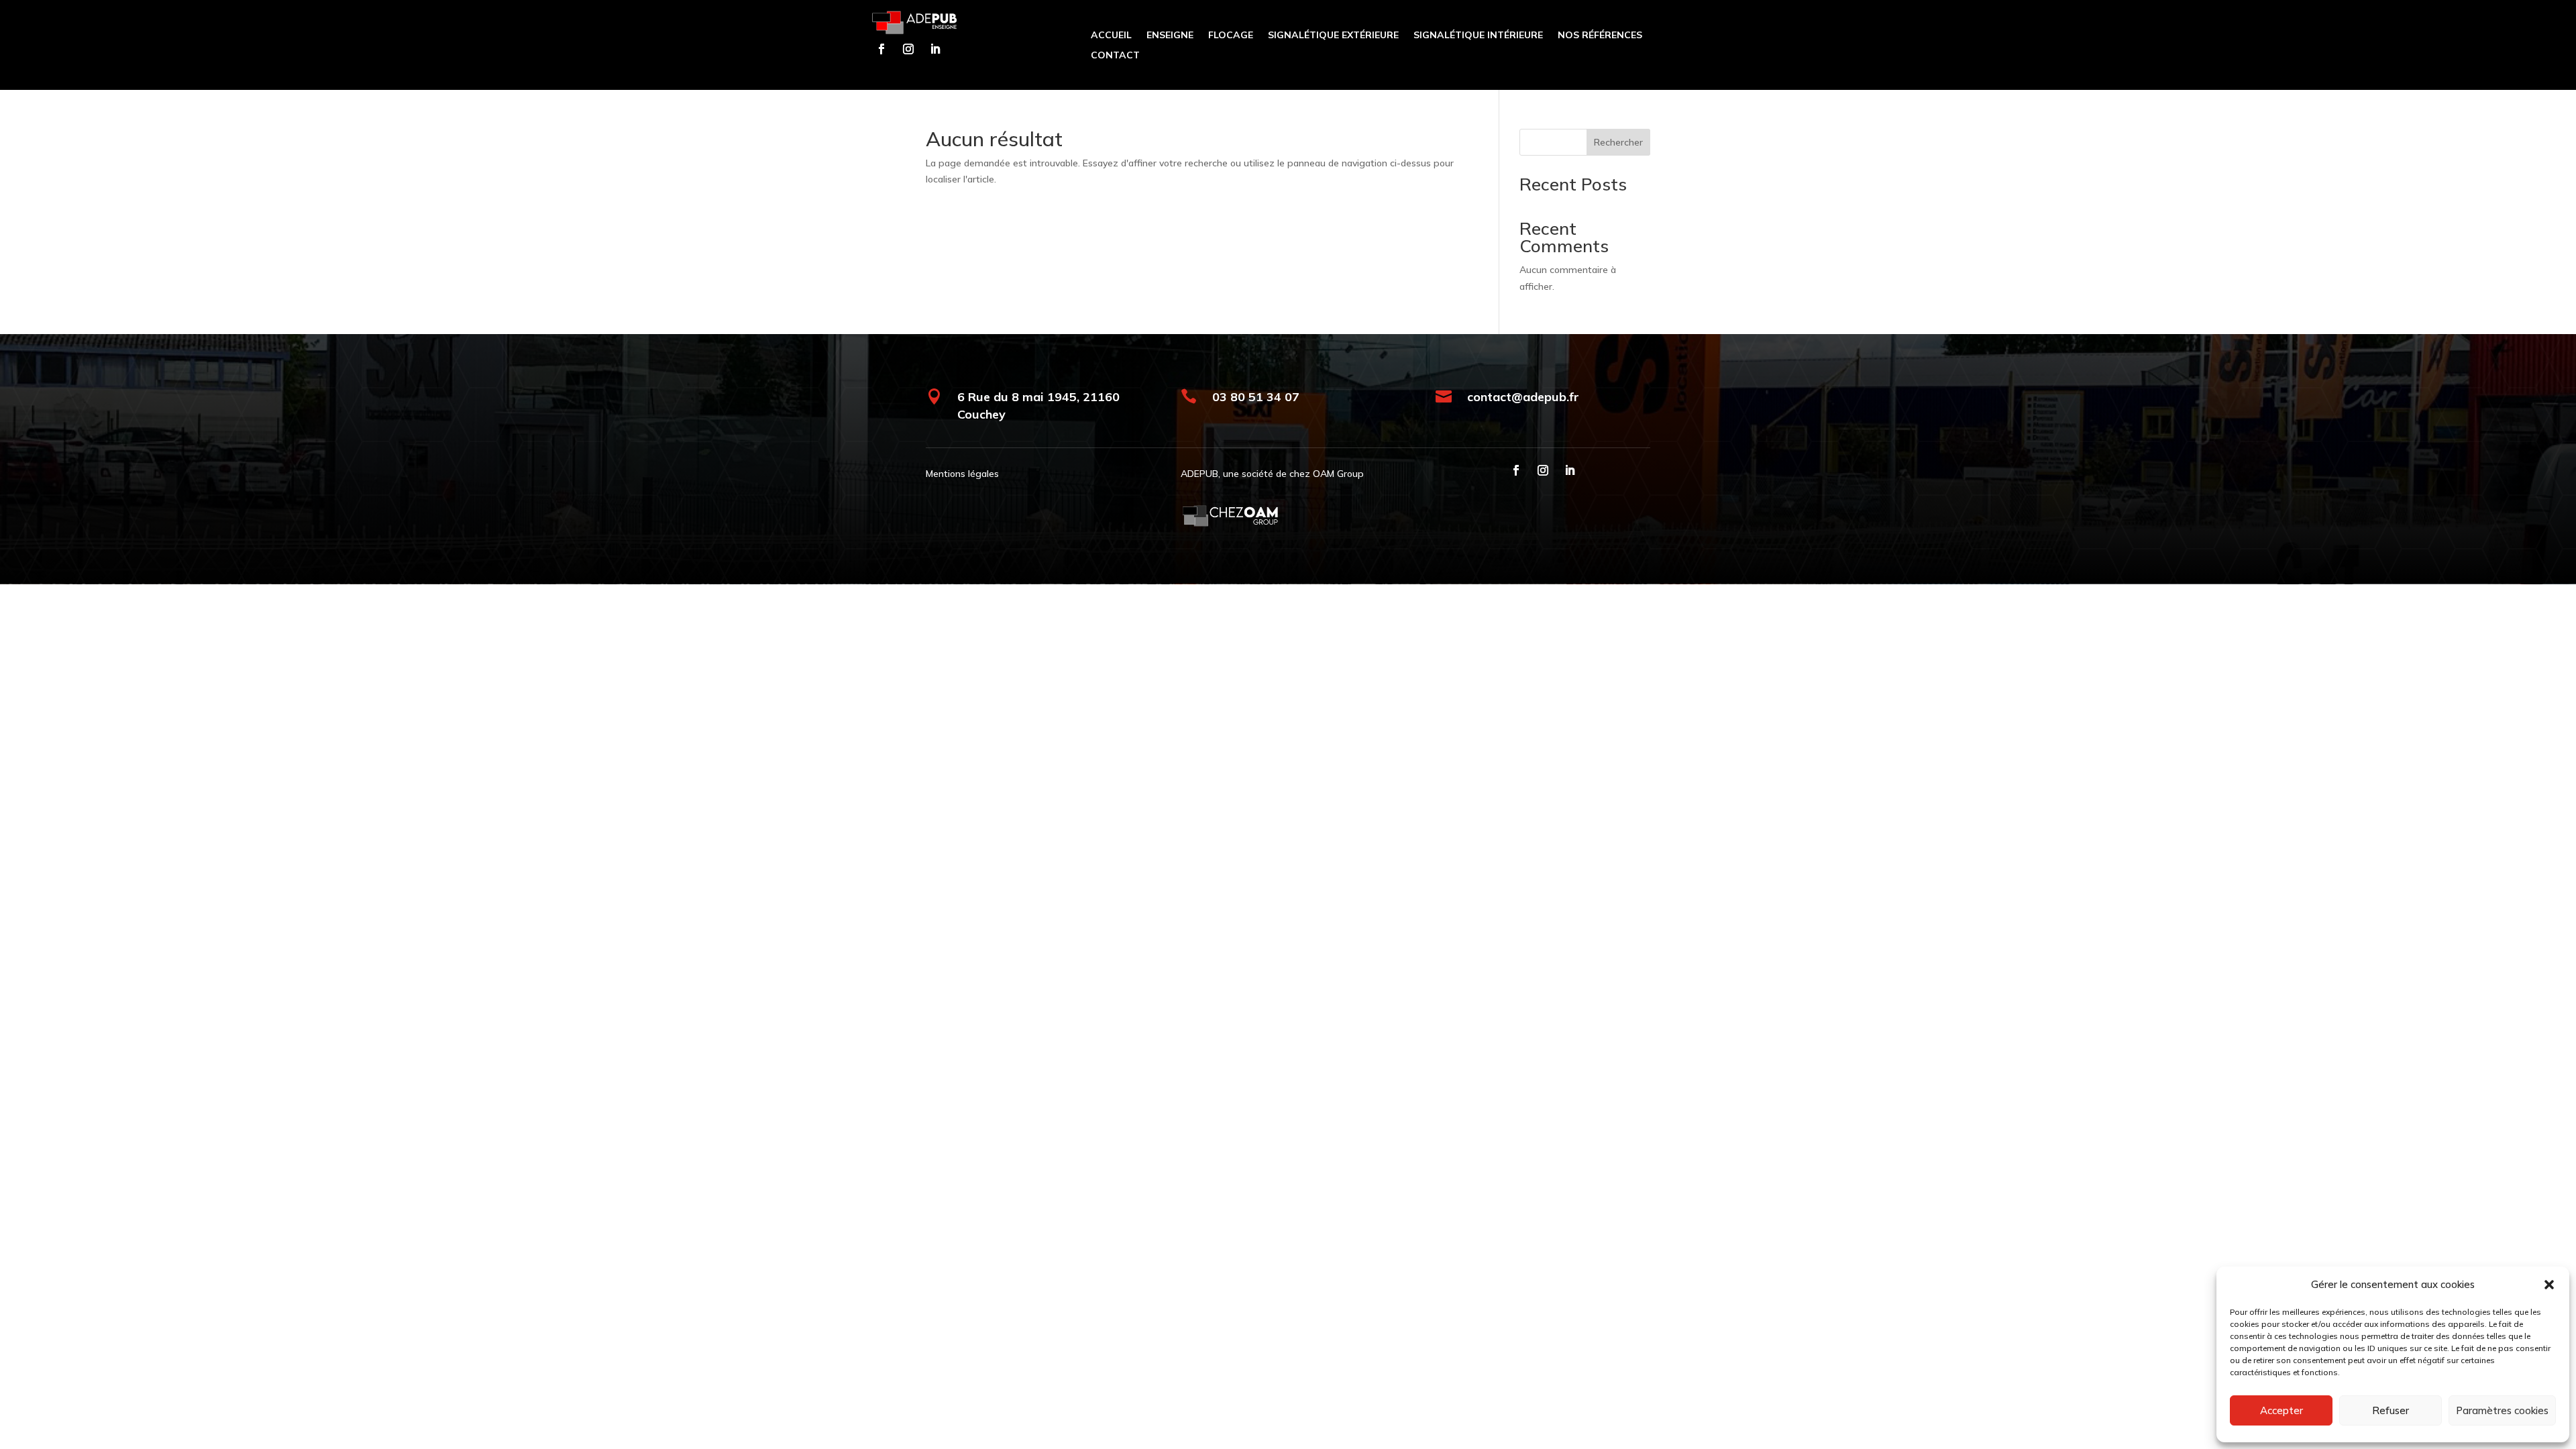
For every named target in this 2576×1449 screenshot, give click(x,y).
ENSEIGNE (1170, 36)
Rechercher (1618, 142)
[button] (2549, 1285)
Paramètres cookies (2502, 1410)
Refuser (2391, 1410)
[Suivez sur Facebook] (881, 49)
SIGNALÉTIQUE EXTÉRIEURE (1333, 36)
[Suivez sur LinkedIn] (935, 49)
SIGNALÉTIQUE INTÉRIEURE (1478, 36)
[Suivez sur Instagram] (908, 49)
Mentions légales (962, 474)
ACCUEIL (1111, 36)
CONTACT (1115, 56)
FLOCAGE (1231, 36)
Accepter (2282, 1410)
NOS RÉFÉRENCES (1600, 36)
